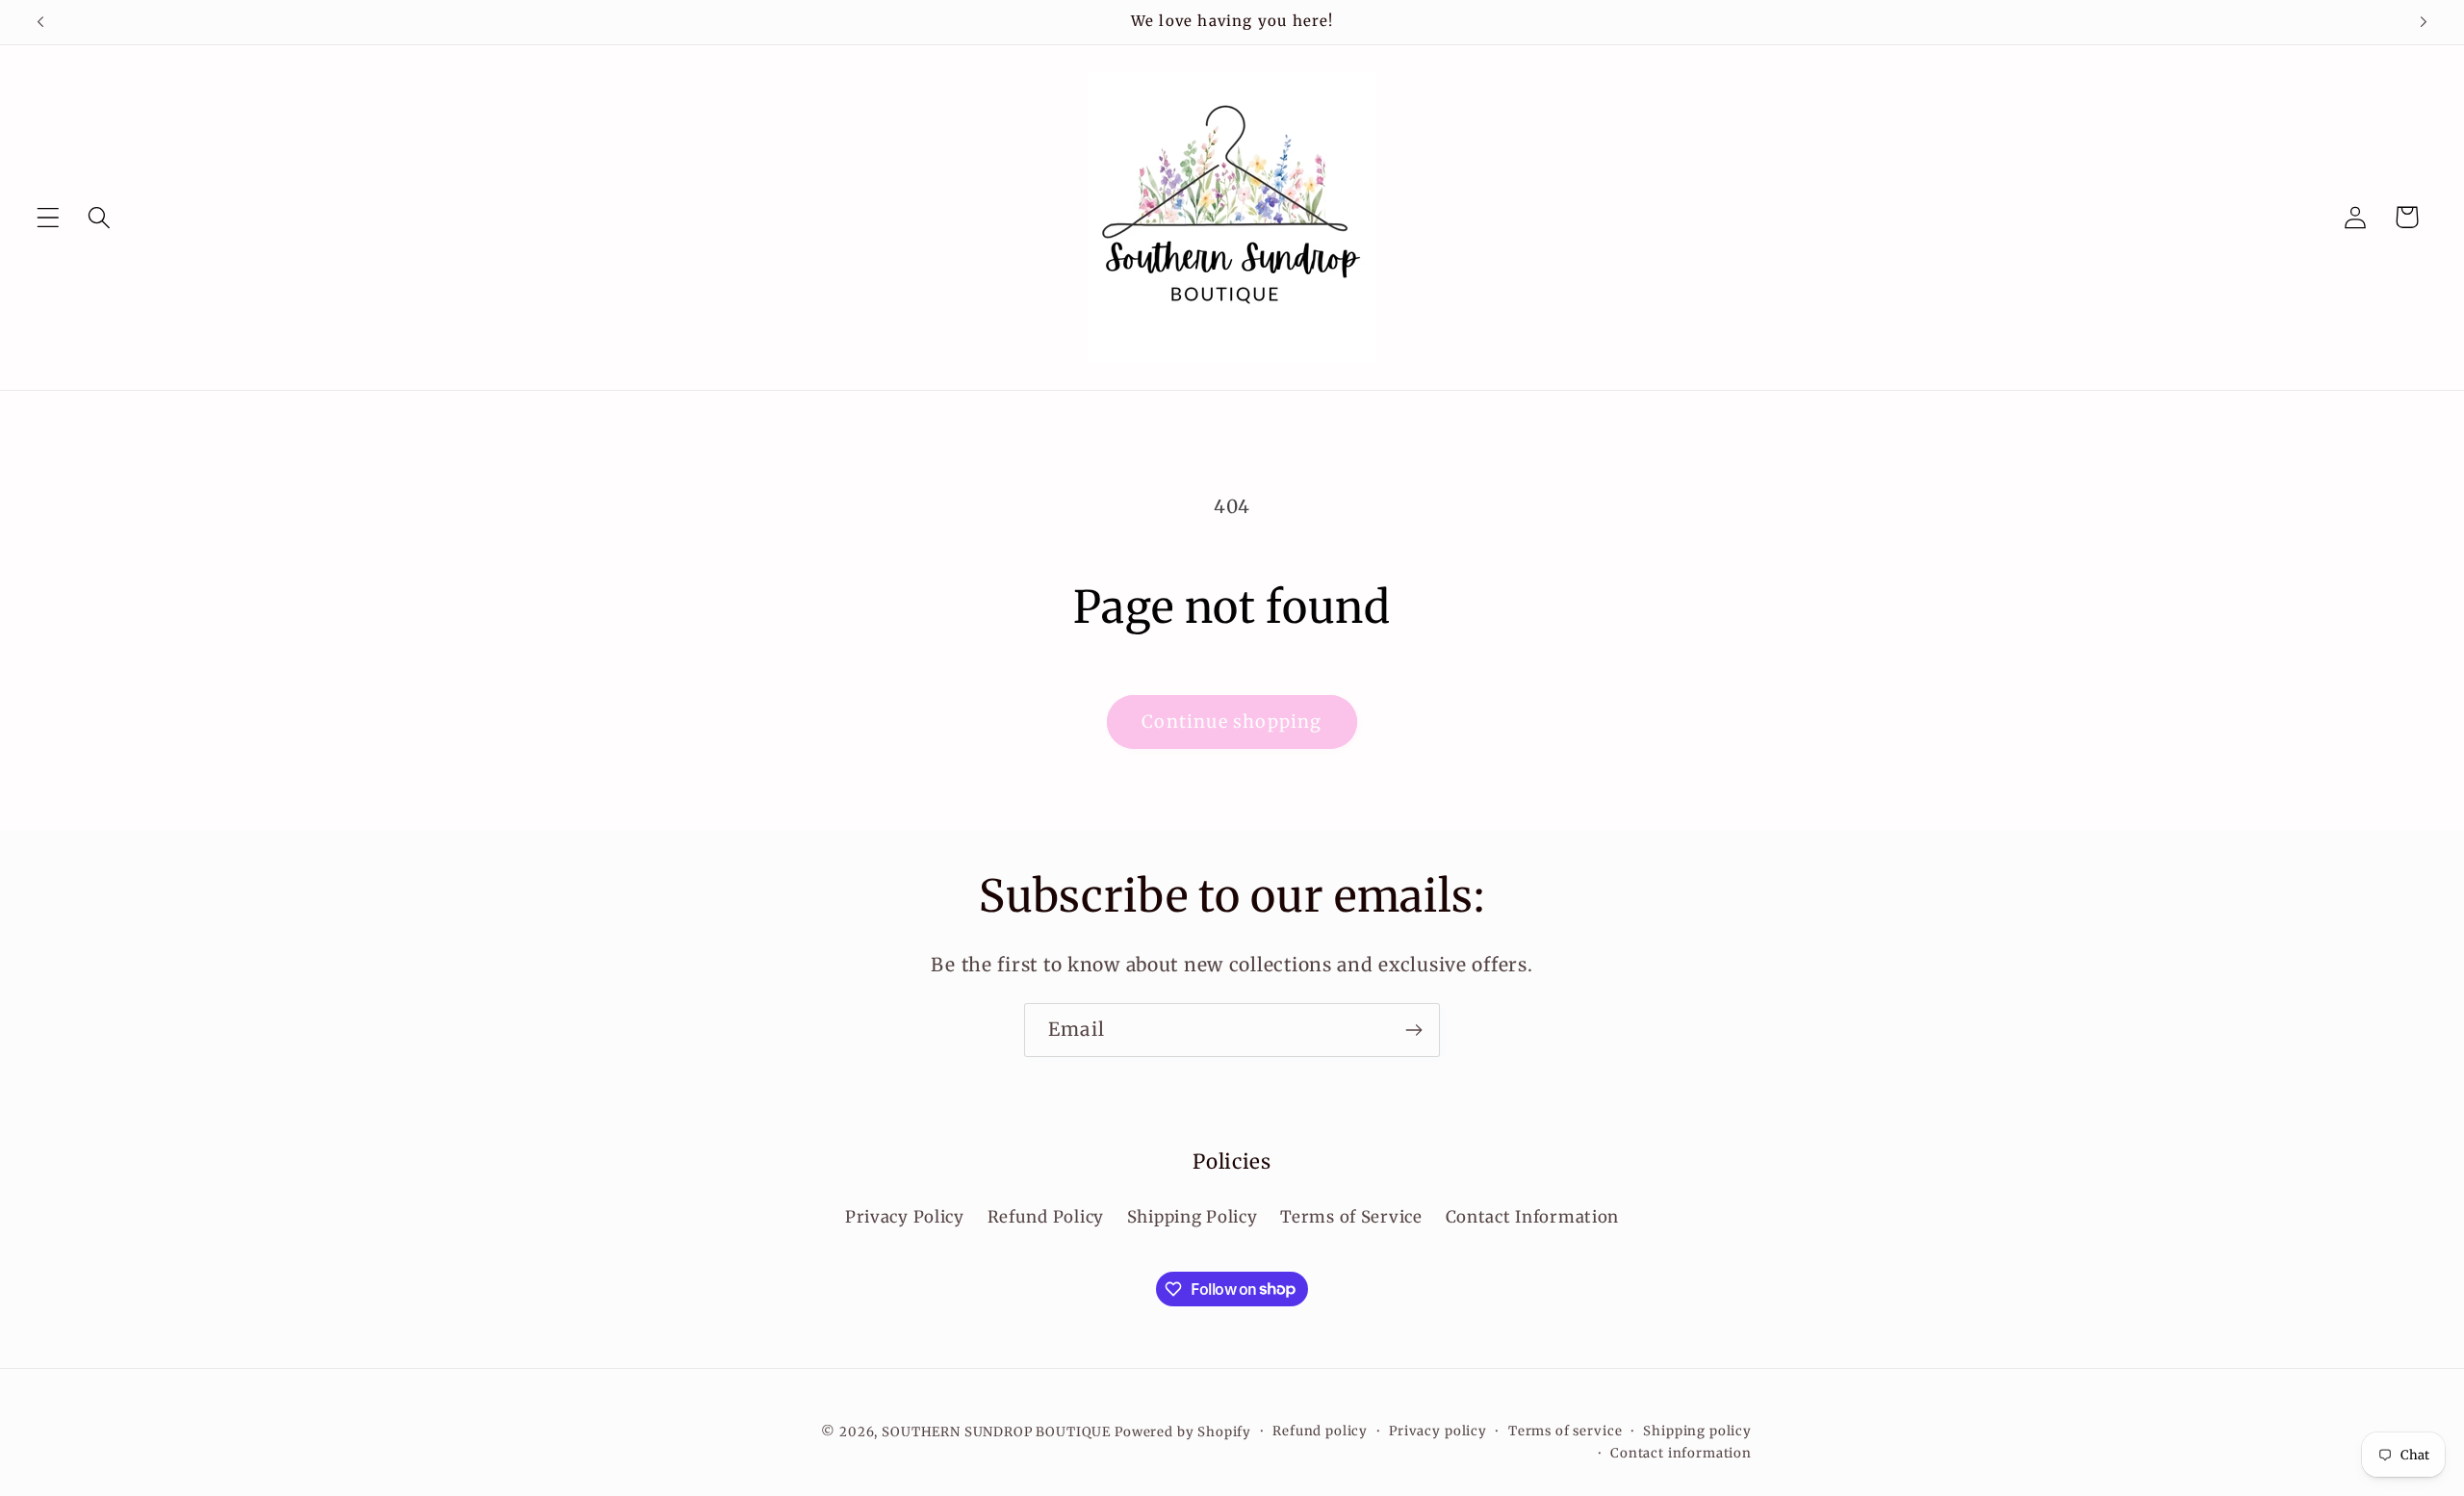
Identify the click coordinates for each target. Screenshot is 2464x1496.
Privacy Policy (905, 1217)
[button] (49, 217)
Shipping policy (1697, 1431)
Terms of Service (1351, 1217)
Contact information (1681, 1453)
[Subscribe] (1413, 1030)
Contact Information (1533, 1217)
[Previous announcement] (40, 22)
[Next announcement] (2424, 22)
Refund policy (1320, 1431)
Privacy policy (1438, 1431)
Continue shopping (1232, 722)
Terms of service (1565, 1431)
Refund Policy (1046, 1217)
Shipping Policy (1193, 1217)
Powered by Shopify (1183, 1432)
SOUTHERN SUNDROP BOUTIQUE (996, 1432)
